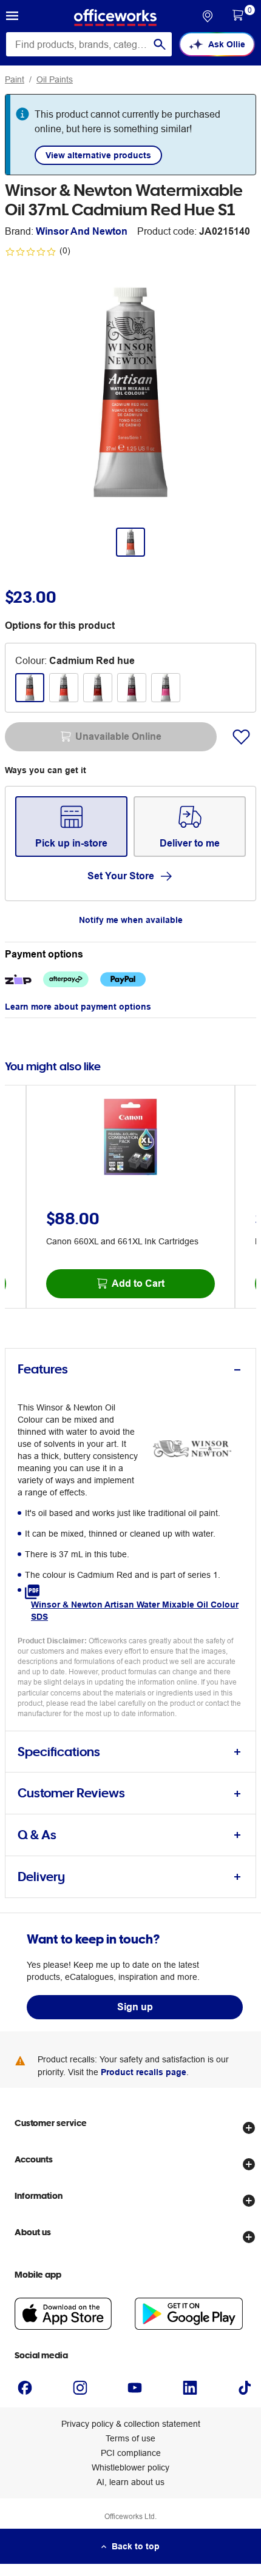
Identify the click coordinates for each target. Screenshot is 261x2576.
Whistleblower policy (130, 2467)
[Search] (160, 44)
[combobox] (89, 44)
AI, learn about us (130, 2482)
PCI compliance (131, 2453)
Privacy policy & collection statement (131, 2424)
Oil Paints (55, 79)
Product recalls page (144, 2072)
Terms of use (130, 2438)
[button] (12, 18)
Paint (15, 79)
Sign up (135, 2007)
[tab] (130, 1370)
